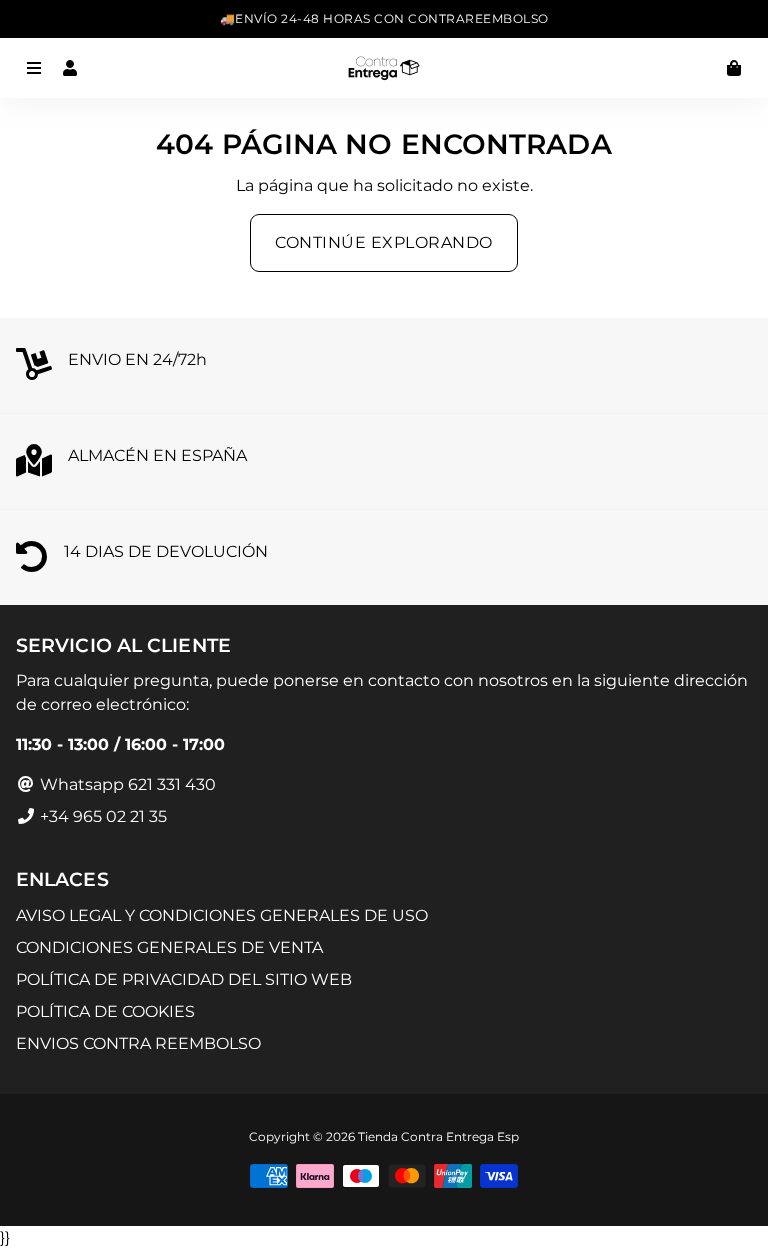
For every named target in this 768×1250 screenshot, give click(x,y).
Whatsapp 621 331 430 (126, 784)
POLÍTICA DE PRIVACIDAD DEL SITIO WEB (184, 979)
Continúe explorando (384, 242)
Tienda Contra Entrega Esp (438, 1136)
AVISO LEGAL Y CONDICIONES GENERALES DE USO (222, 915)
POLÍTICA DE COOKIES (105, 1011)
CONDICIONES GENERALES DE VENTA (169, 947)
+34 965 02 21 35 (101, 816)
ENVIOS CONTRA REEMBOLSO (138, 1043)
